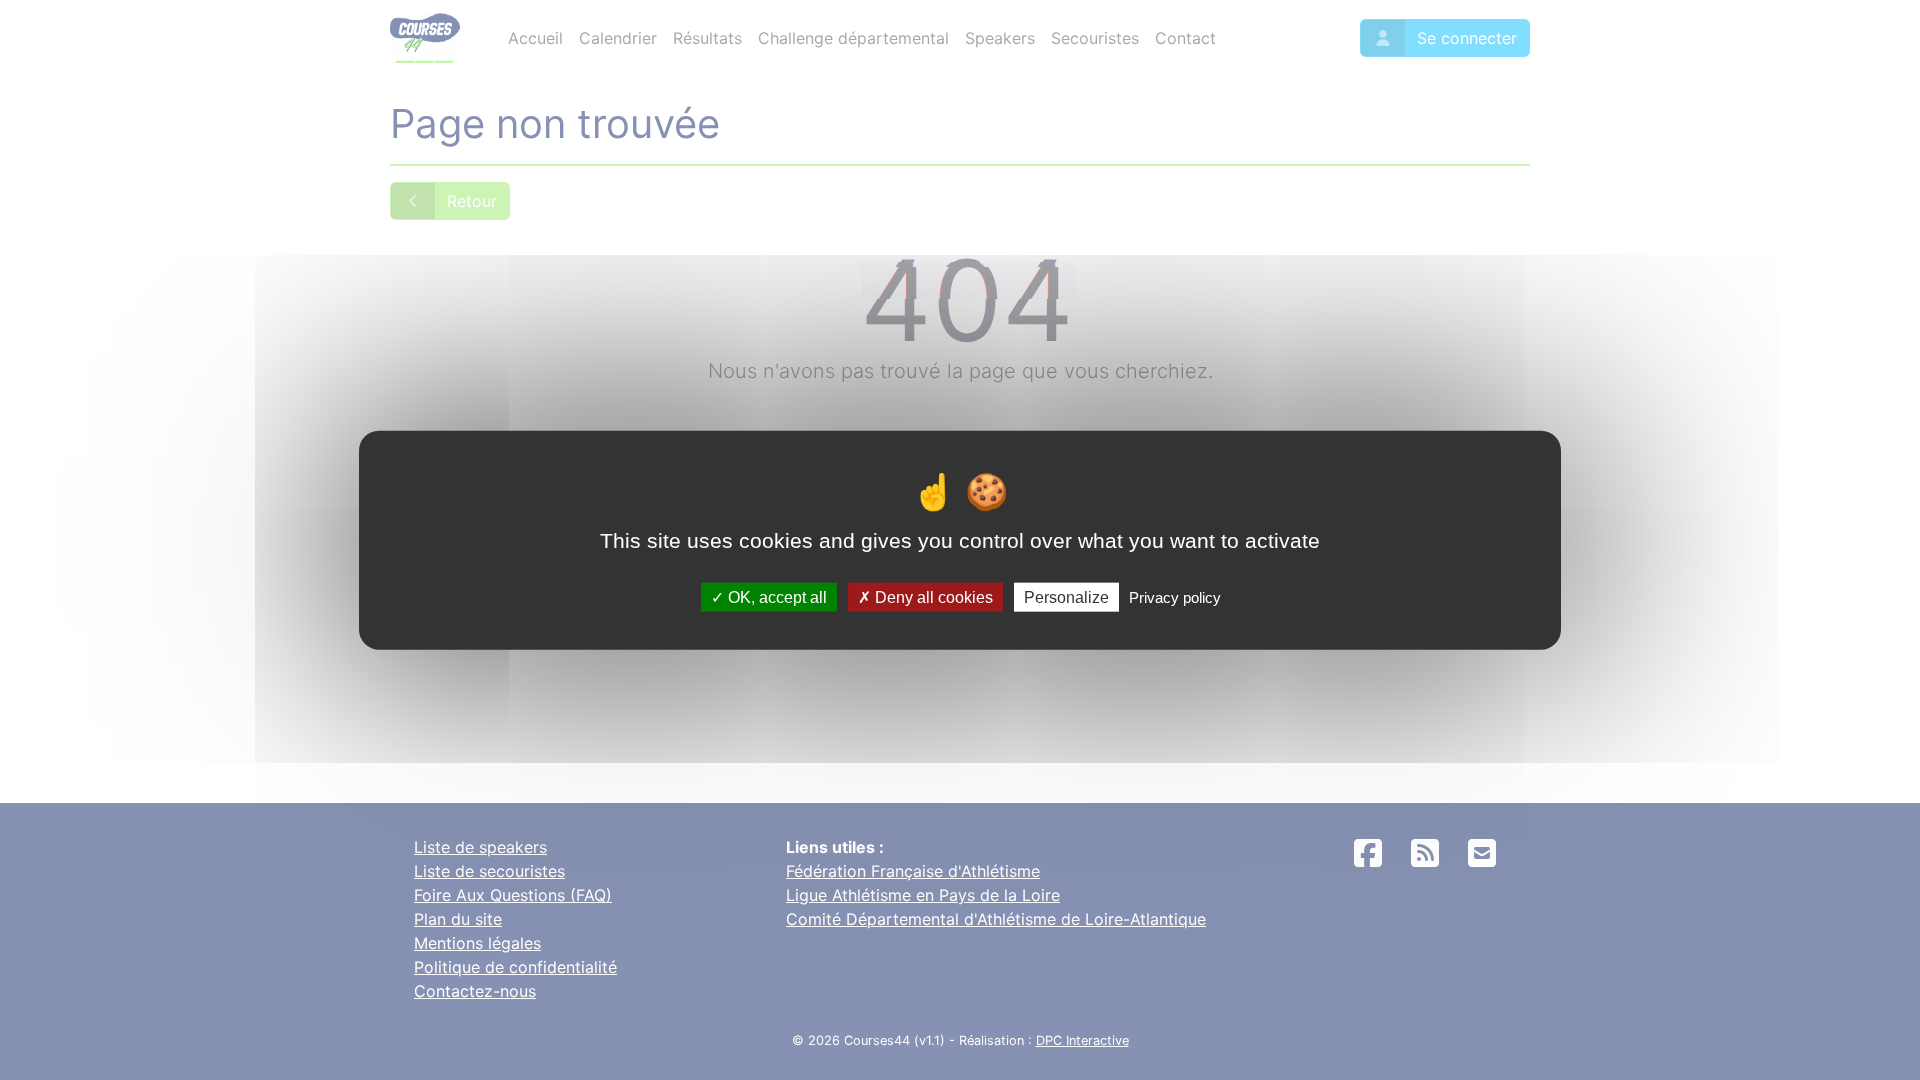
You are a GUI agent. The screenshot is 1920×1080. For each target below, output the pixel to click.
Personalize (1066, 596)
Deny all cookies (932, 596)
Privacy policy (1175, 596)
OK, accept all (775, 596)
